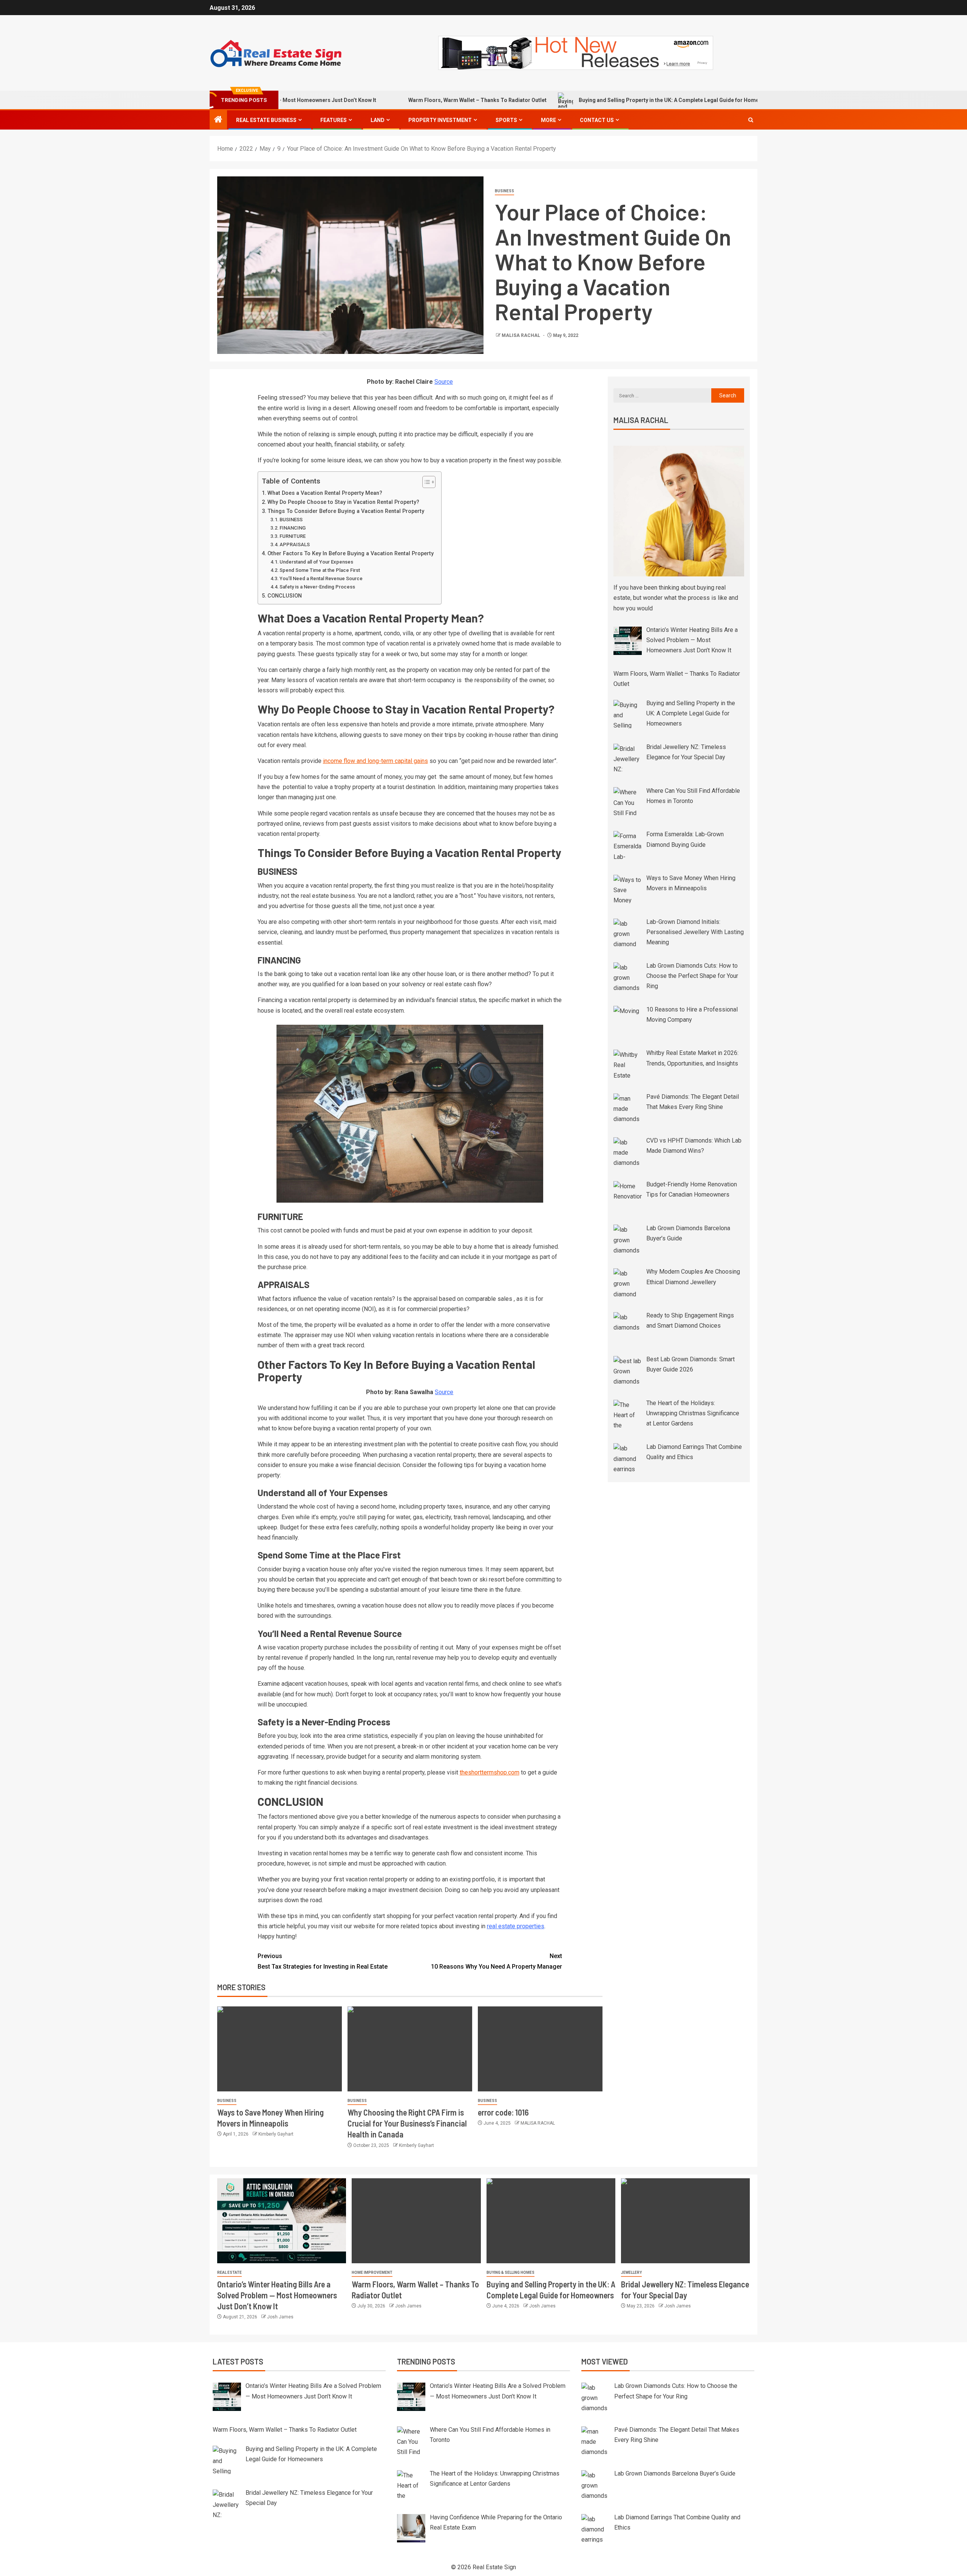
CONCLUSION (285, 596)
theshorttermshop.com (490, 1772)
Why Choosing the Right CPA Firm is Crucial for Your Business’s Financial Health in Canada (407, 2123)
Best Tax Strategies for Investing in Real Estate (323, 1961)
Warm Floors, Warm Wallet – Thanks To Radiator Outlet (380, 100)
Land (378, 120)
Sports (506, 120)
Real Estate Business (266, 120)
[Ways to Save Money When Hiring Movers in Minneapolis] (280, 2049)
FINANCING (293, 528)
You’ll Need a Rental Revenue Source (321, 578)
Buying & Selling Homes (511, 2273)
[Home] (218, 120)
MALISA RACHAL (521, 335)
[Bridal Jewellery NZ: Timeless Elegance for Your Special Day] (685, 2221)
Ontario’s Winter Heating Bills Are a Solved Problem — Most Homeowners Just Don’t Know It (277, 2295)
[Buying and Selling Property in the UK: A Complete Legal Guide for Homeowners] (551, 2221)
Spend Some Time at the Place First (320, 570)
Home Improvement (372, 2273)
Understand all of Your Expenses (316, 562)
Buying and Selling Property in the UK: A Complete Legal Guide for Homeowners (581, 100)
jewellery (631, 2273)
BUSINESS (504, 191)
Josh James (280, 2317)
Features (334, 120)
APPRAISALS (295, 544)
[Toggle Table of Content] (425, 482)
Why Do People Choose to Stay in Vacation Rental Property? (343, 502)
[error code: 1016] (540, 2049)
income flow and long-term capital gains (375, 761)
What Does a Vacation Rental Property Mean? (325, 493)
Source (444, 382)
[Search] (751, 120)
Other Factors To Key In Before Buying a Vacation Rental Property (351, 554)
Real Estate (229, 2273)
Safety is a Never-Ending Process (317, 587)
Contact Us (597, 120)
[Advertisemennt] (576, 52)
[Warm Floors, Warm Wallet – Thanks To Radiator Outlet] (416, 2221)
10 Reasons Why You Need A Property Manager (497, 1961)
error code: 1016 (503, 2112)
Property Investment (440, 120)
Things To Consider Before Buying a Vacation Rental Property (346, 511)
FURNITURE (293, 536)
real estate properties (516, 1926)
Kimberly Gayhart (276, 2134)
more (548, 120)
